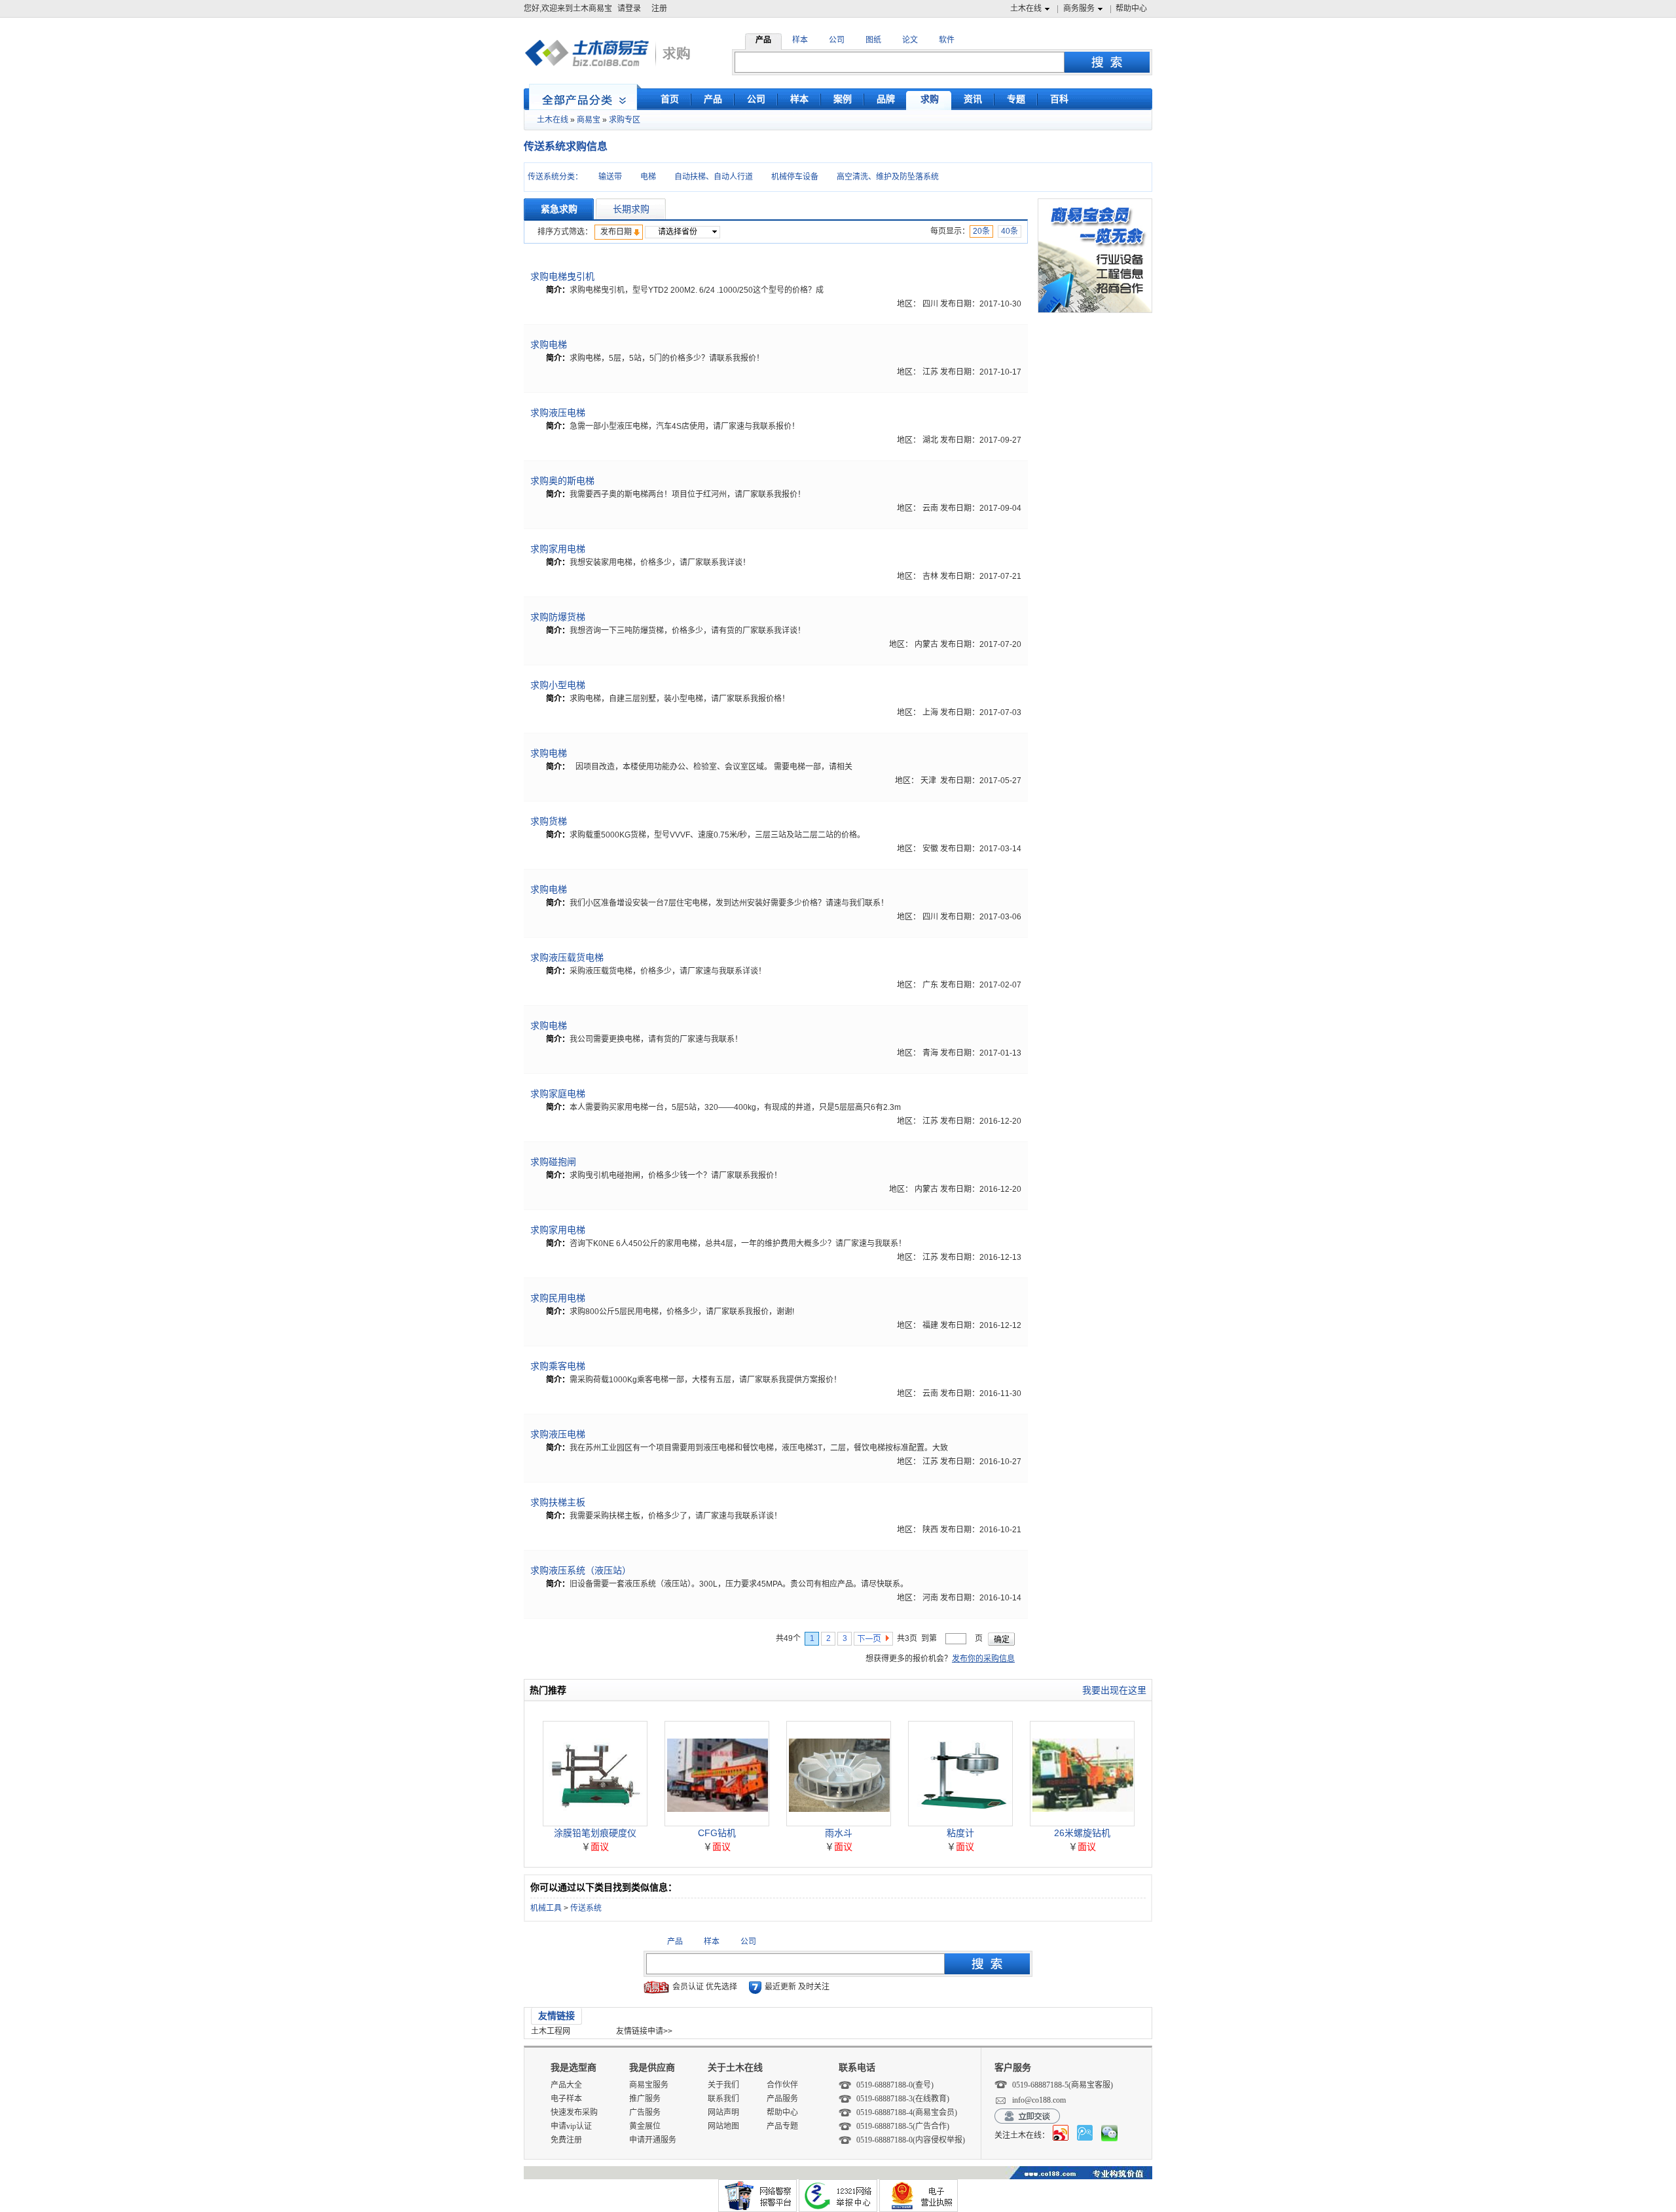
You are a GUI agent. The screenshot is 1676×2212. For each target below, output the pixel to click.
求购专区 (625, 120)
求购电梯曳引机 (562, 276)
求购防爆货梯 (558, 617)
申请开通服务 (653, 2140)
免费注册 (566, 2140)
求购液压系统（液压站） (581, 1570)
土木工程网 (551, 2031)
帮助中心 (1131, 9)
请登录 (629, 9)
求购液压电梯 (558, 413)
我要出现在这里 (1114, 1690)
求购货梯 (549, 821)
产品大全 (566, 2085)
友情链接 (556, 2016)
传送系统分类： (555, 177)
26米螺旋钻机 (1082, 1833)
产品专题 (782, 2126)
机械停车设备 (795, 177)
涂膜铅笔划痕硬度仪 (595, 1833)
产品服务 (782, 2099)
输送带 (610, 177)
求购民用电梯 (558, 1298)
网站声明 (723, 2112)
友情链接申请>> (644, 2031)
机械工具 (546, 1908)
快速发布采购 (574, 2112)
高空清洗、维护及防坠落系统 (888, 177)
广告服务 (645, 2112)
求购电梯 (549, 344)
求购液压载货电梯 (567, 957)
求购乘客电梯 (558, 1366)
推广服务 (645, 2099)
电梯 (648, 177)
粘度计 (960, 1833)
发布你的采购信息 (983, 1659)
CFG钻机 (717, 1833)
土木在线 (1026, 9)
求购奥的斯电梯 (562, 481)
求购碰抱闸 (553, 1162)
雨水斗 (839, 1833)
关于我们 (723, 2085)
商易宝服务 (649, 2085)
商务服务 (1079, 9)
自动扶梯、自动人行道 (714, 177)
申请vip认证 (571, 2126)
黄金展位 (645, 2126)
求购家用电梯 (558, 549)
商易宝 (589, 120)
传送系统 (586, 1908)
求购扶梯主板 (558, 1502)
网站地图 (723, 2126)
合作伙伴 (782, 2085)
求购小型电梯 (558, 685)
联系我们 (723, 2099)
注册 (659, 9)
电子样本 (566, 2099)
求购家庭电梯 (558, 1094)
